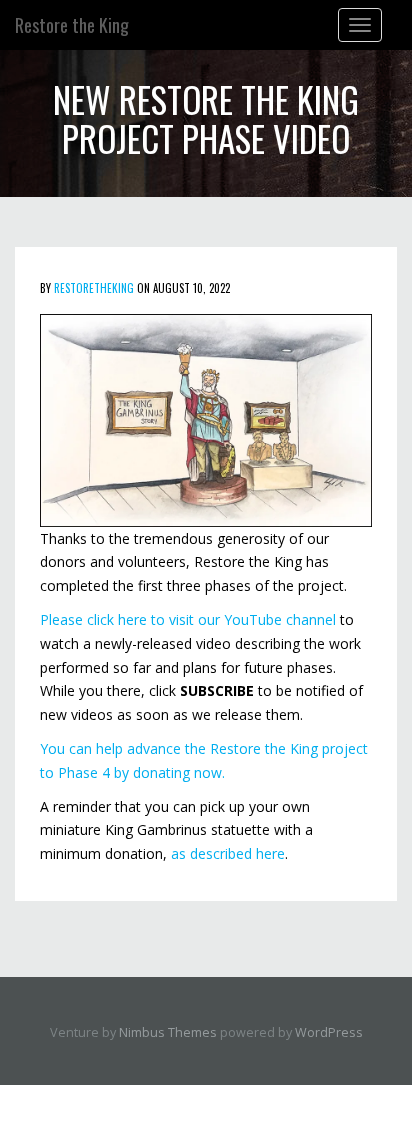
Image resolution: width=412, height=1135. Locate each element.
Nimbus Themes (168, 1032)
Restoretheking (94, 288)
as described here (228, 853)
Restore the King (72, 25)
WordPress (329, 1032)
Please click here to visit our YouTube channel (188, 619)
